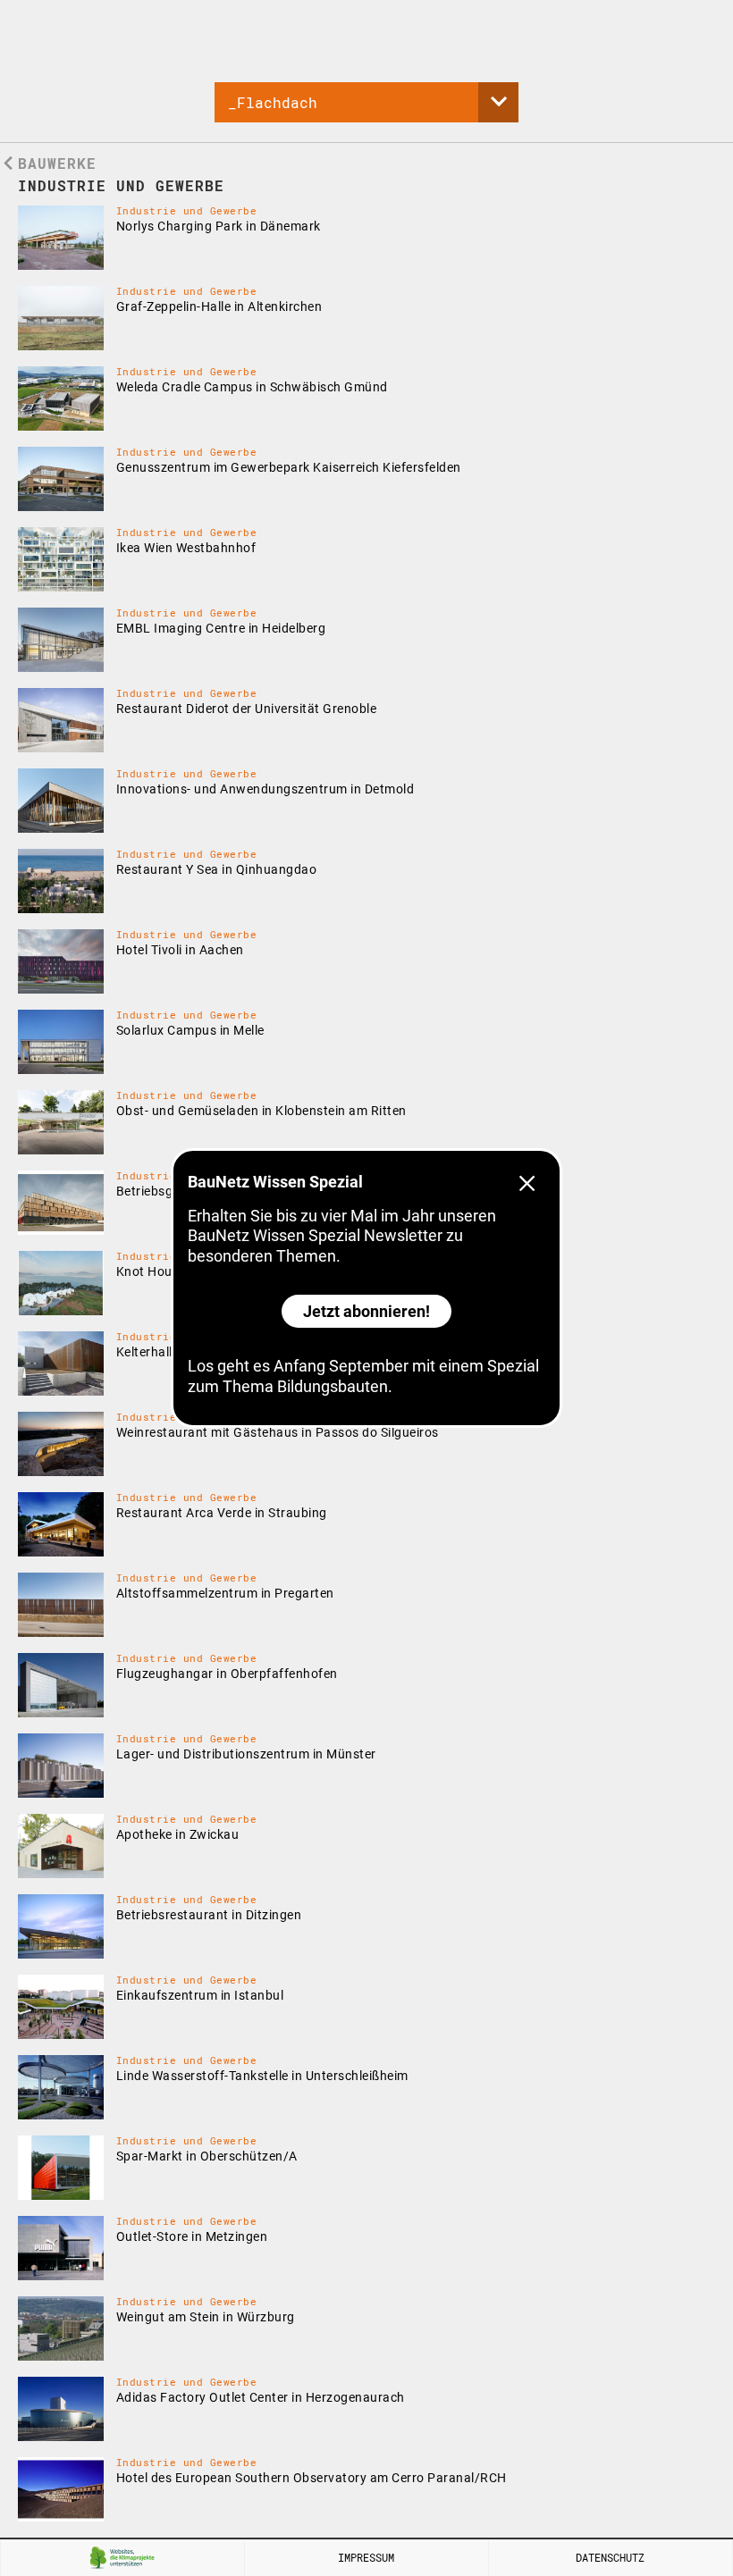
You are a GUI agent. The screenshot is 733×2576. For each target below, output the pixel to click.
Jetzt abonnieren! (366, 1311)
